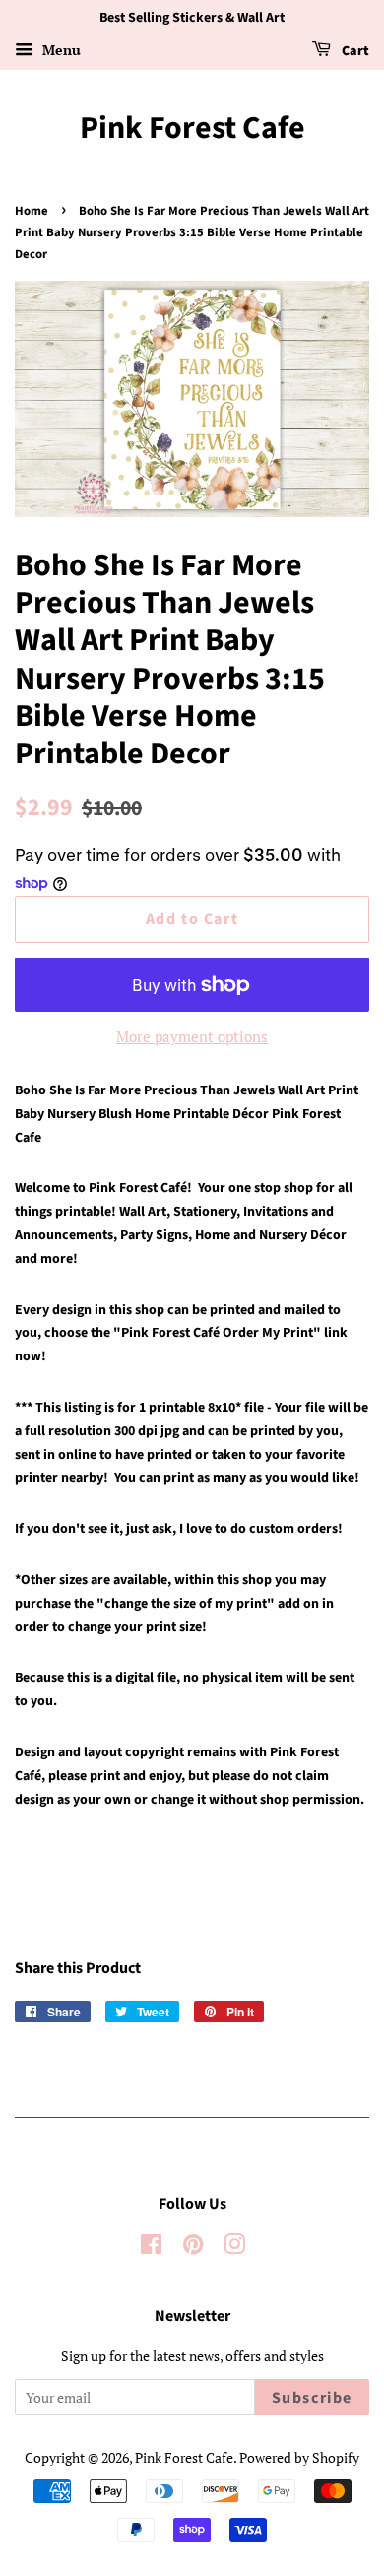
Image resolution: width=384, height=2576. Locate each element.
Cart (354, 51)
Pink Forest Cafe (192, 128)
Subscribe (312, 2398)
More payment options (192, 1036)
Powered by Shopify (299, 2457)
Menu (60, 50)
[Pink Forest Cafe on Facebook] (151, 2247)
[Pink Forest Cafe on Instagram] (234, 2247)
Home (32, 211)
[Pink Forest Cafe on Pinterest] (193, 2247)
